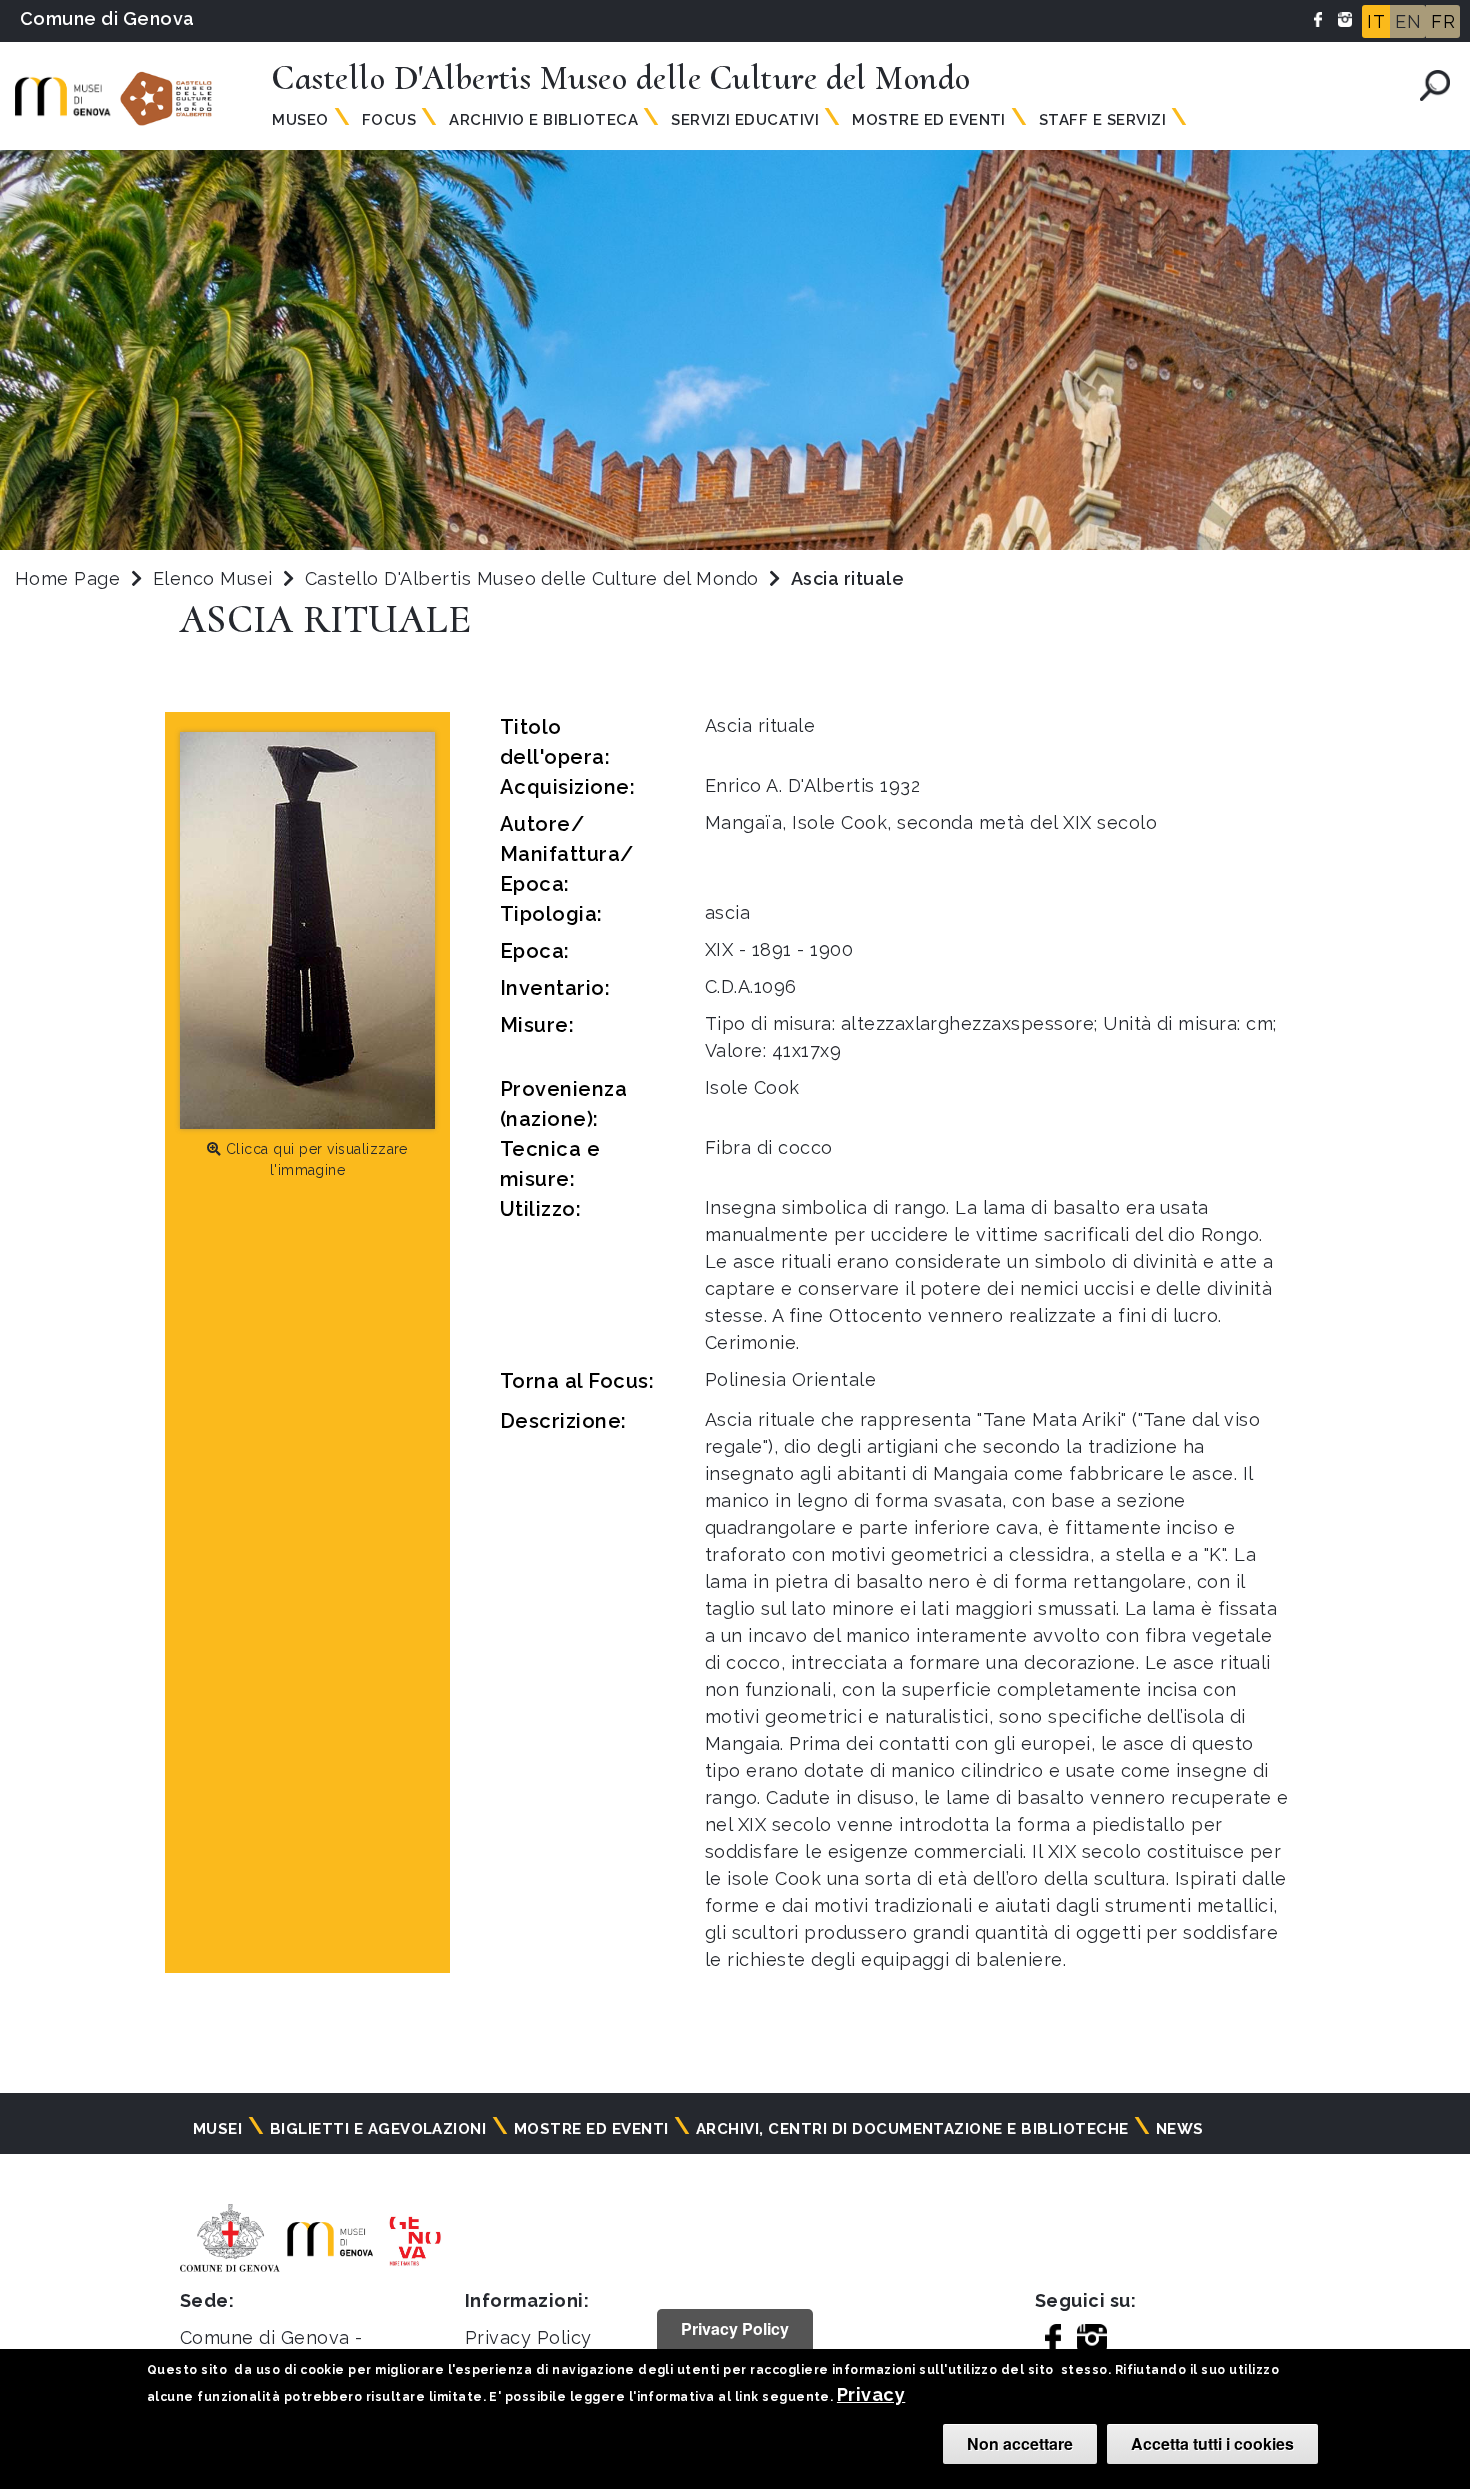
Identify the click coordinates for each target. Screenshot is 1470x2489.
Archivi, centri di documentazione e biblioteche (912, 2129)
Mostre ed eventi (591, 2129)
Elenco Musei (213, 578)
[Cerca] (1435, 85)
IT (1376, 21)
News (1180, 2129)
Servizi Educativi (745, 120)
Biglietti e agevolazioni (378, 2129)
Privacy (871, 2394)
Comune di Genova (107, 18)
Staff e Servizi (1102, 120)
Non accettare (1020, 2443)
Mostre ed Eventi (929, 120)
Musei (217, 2129)
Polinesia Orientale (790, 1379)
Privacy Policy (528, 2337)
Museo (300, 120)
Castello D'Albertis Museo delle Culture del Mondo (534, 578)
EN (1408, 21)
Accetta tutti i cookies (1212, 2443)
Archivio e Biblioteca (543, 120)
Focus (389, 120)
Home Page (67, 578)
